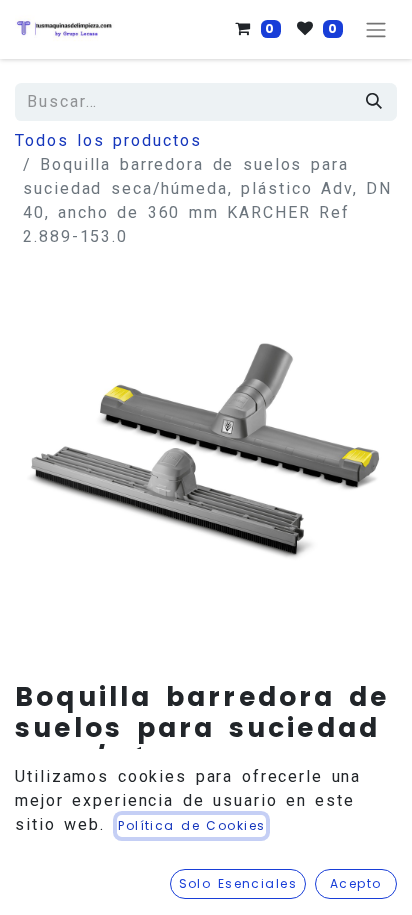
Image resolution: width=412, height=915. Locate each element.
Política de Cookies (191, 825)
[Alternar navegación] (376, 29)
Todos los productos (108, 140)
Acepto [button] (356, 883)
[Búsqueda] (375, 102)
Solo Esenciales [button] (238, 883)
